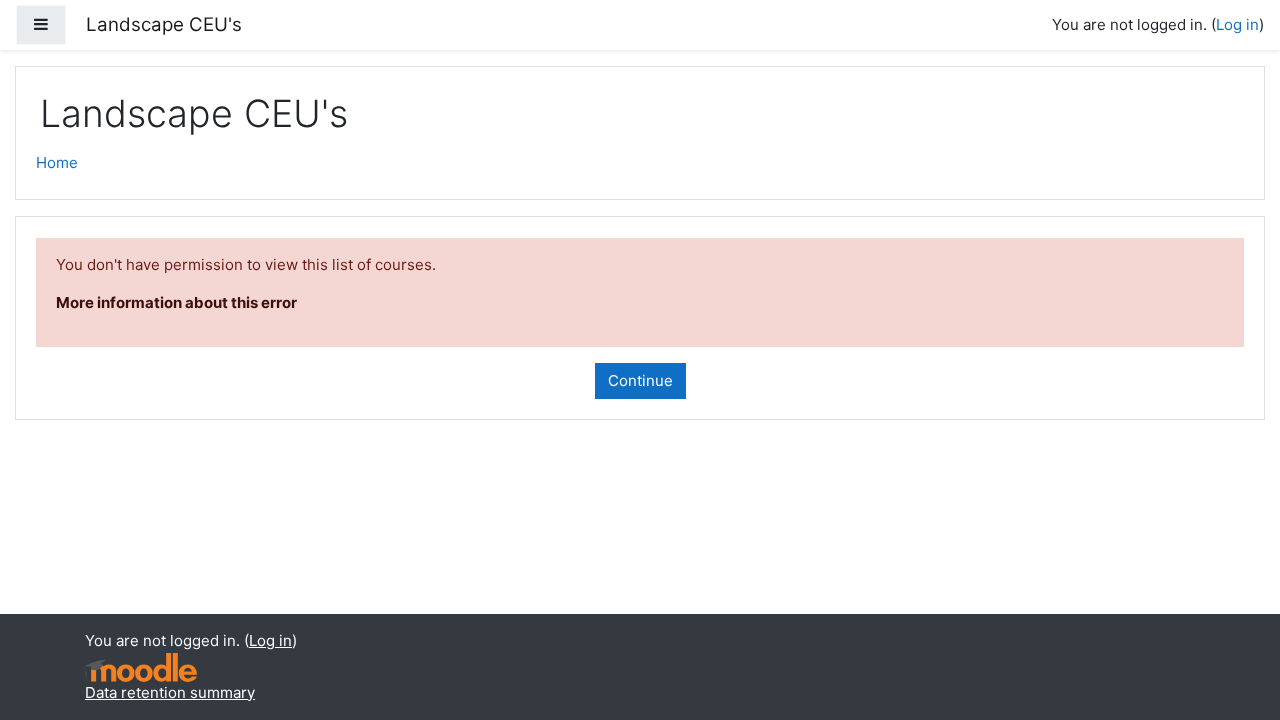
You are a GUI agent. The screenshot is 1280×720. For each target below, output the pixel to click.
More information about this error (176, 302)
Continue (640, 380)
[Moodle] (141, 667)
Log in (1237, 24)
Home (57, 162)
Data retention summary (170, 692)
